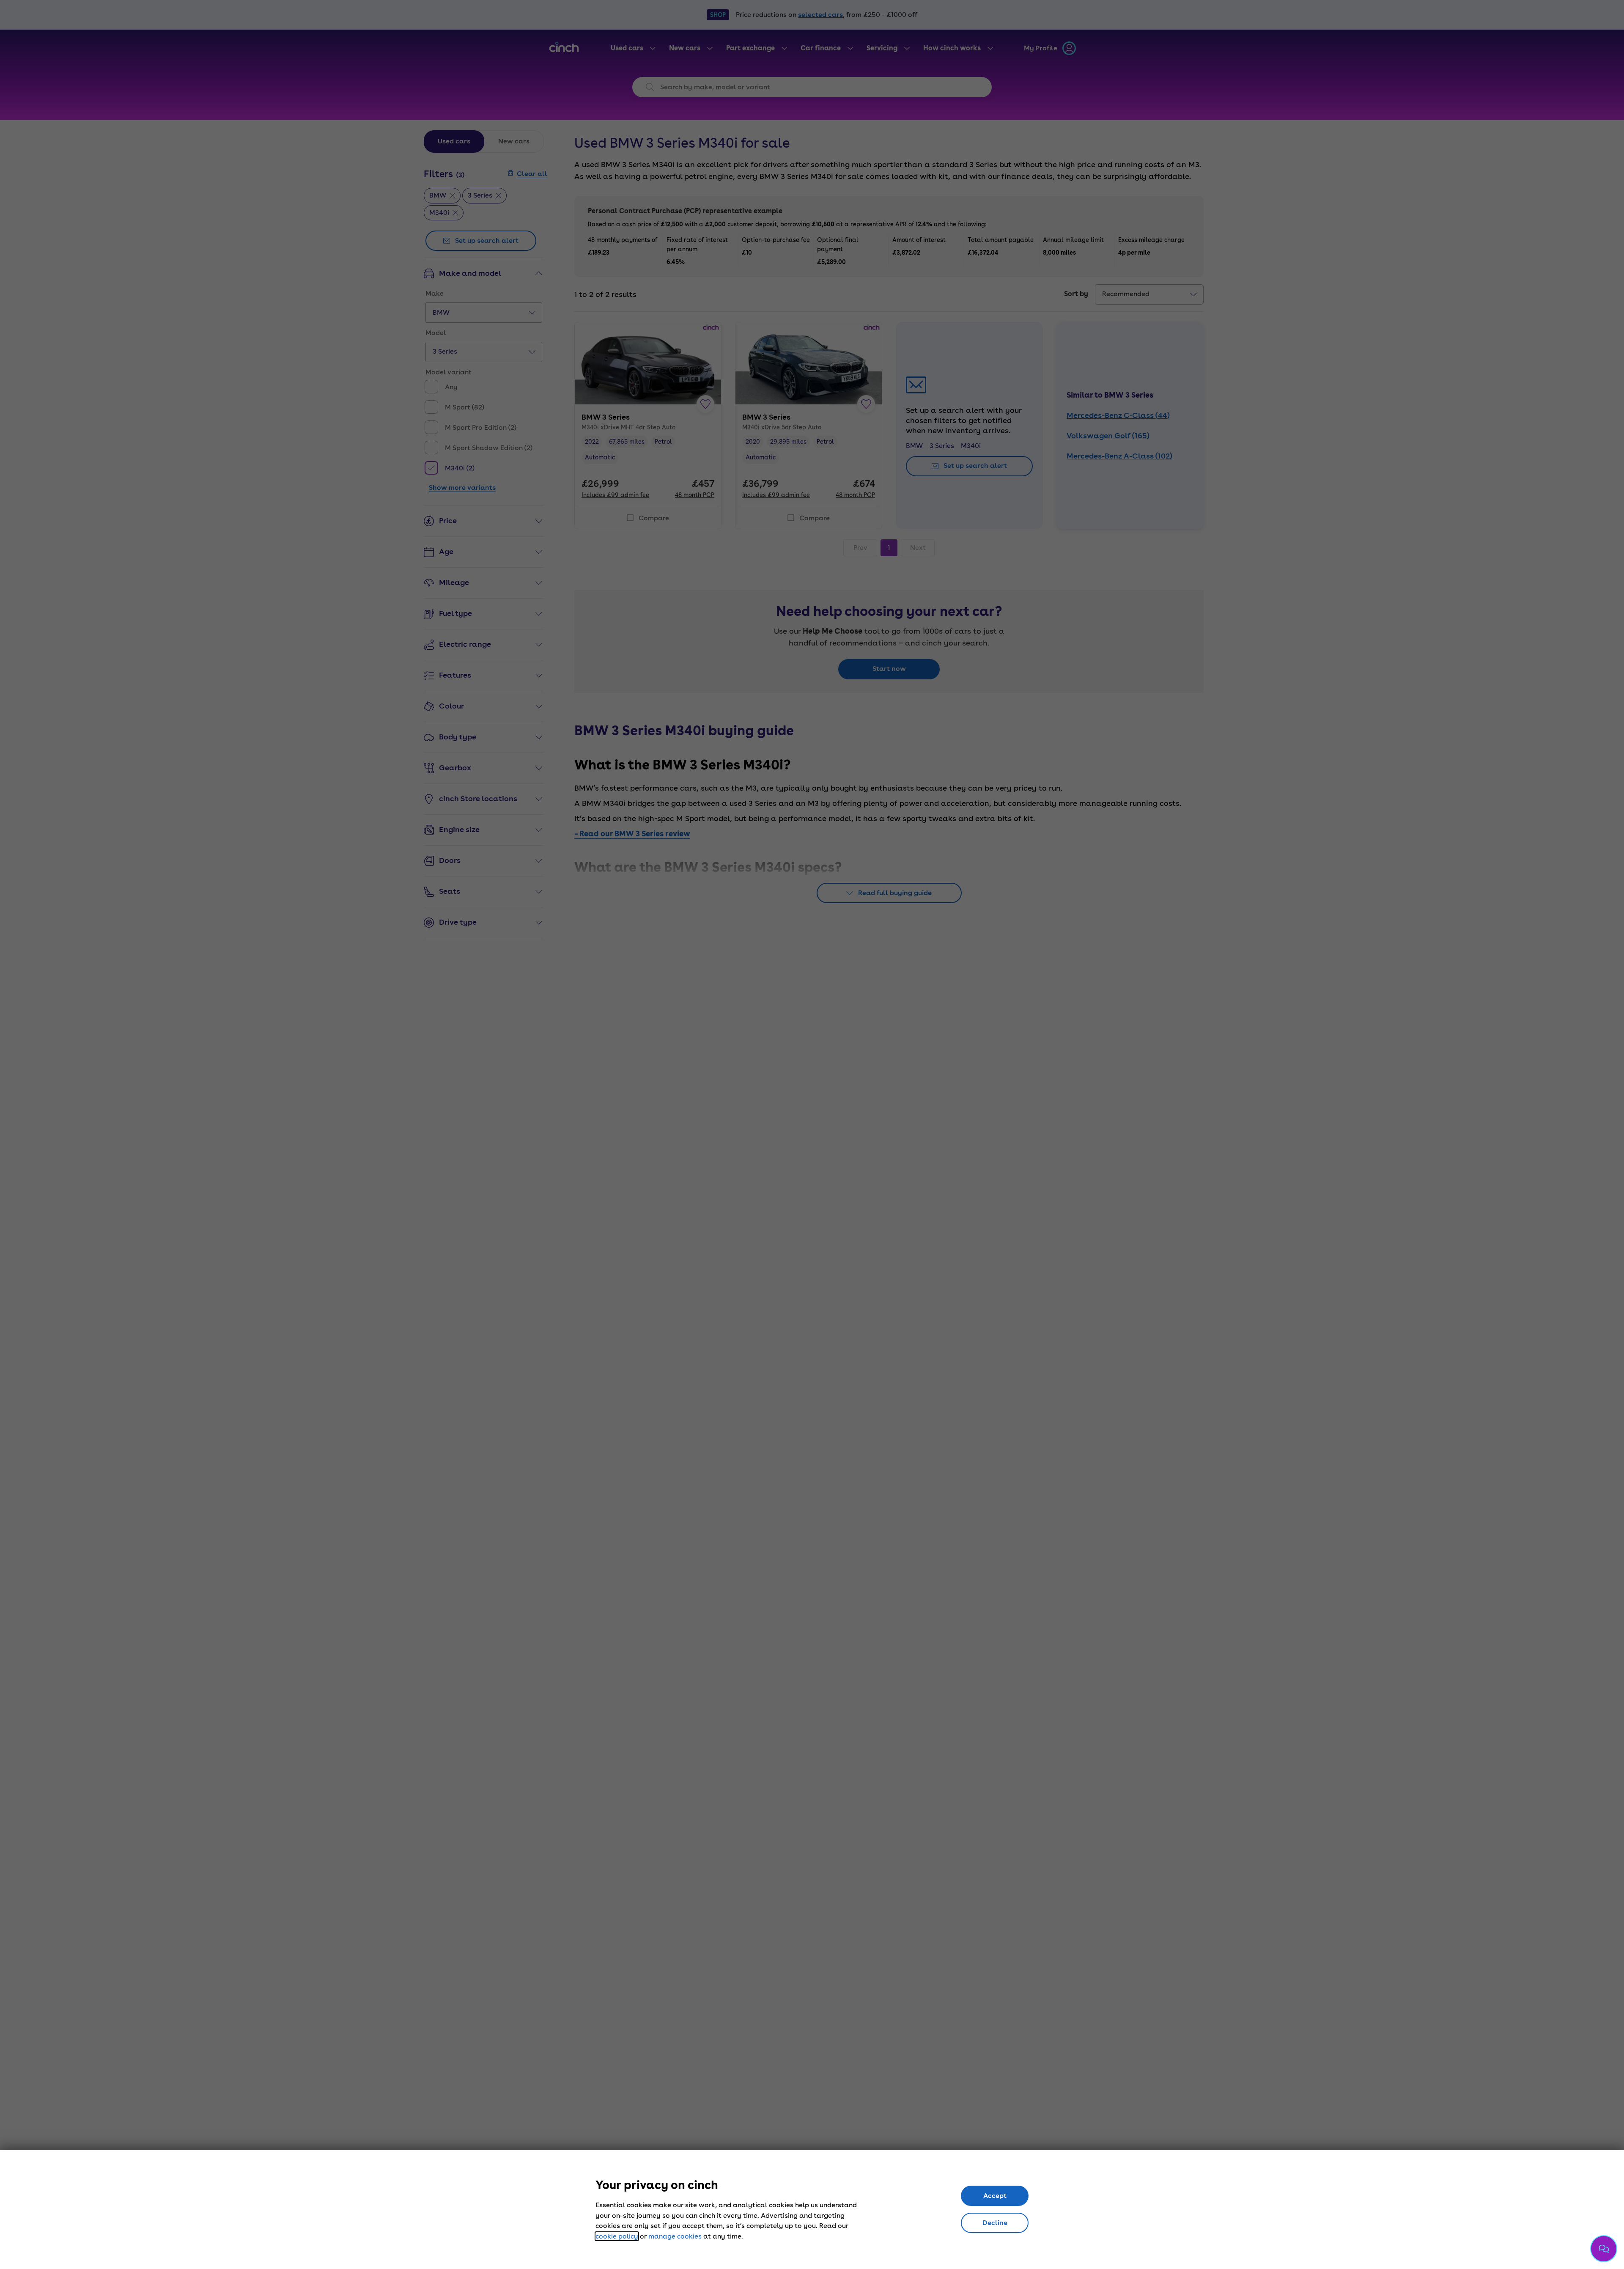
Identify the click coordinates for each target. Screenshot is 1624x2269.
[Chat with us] (1604, 2249)
